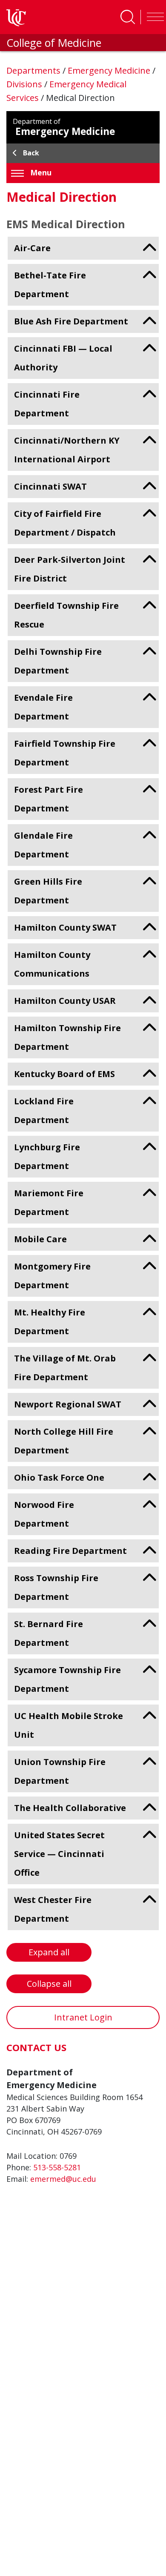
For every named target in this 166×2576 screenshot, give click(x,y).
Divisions (25, 84)
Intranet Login (83, 2017)
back (31, 153)
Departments (34, 70)
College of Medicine (54, 43)
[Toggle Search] (128, 17)
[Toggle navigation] (153, 17)
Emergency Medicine (110, 70)
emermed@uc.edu (63, 2179)
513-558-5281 (57, 2167)
